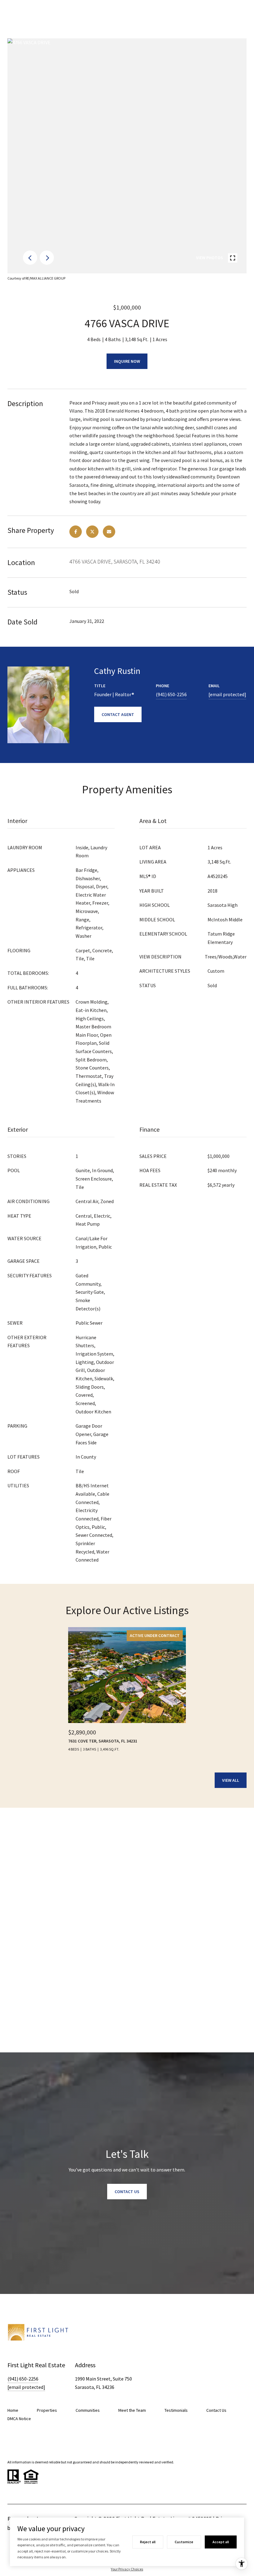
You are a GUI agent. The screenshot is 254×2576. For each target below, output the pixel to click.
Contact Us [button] (127, 2192)
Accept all (221, 2542)
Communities (88, 2410)
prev (30, 258)
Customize (184, 2542)
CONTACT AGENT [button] (118, 714)
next (47, 258)
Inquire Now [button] (127, 361)
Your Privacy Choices (127, 2569)
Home (13, 2410)
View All (231, 1780)
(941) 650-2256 (171, 694)
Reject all (148, 2542)
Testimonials (176, 2410)
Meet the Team (132, 2410)
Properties (47, 2410)
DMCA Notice (19, 2419)
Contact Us (216, 2410)
